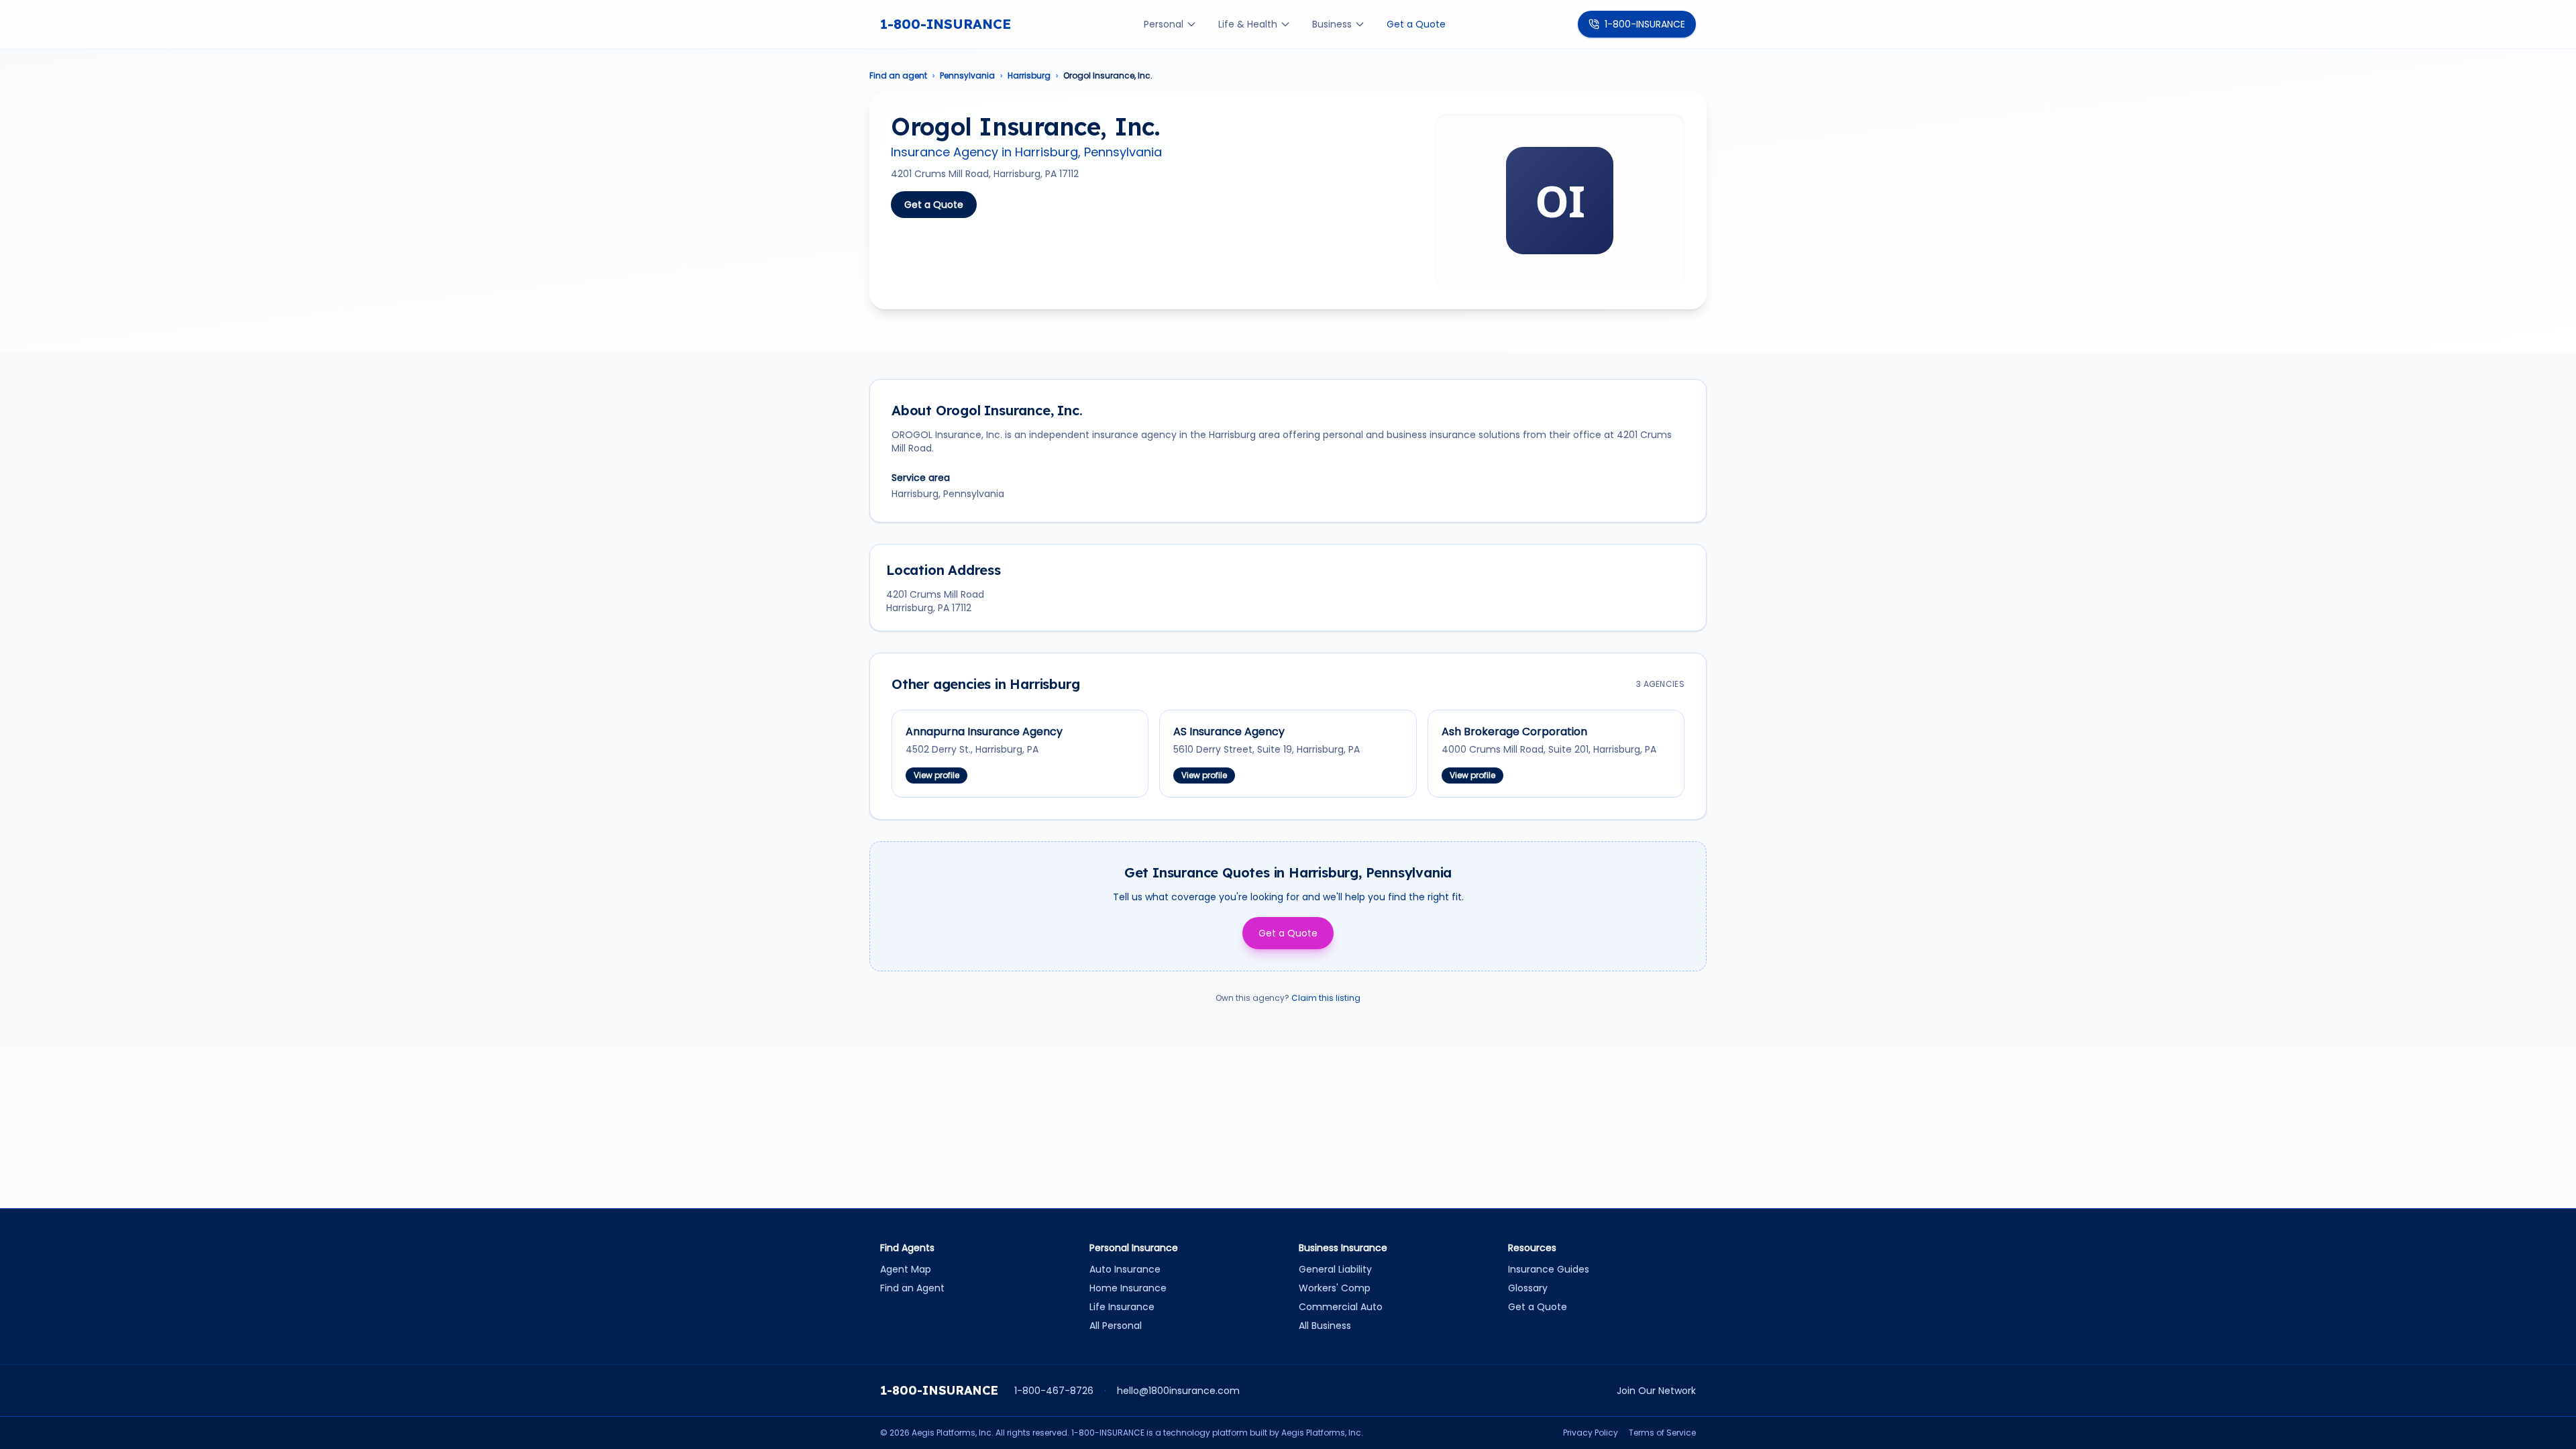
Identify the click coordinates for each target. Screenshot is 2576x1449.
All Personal (1116, 1326)
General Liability (1335, 1269)
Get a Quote (1416, 24)
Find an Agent (912, 1288)
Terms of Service (1662, 1433)
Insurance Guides (1549, 1269)
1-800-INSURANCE (946, 24)
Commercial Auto (1341, 1307)
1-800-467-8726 (1054, 1391)
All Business (1325, 1326)
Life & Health (1248, 24)
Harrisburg (1029, 76)
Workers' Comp (1335, 1288)
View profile (936, 775)
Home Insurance (1128, 1288)
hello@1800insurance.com (1178, 1391)
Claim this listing (1326, 998)
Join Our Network (1656, 1391)
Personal (1164, 24)
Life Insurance (1122, 1307)
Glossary (1528, 1288)
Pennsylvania (967, 76)
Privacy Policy (1591, 1433)
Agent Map (906, 1269)
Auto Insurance (1125, 1269)
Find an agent (898, 76)
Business (1332, 24)
